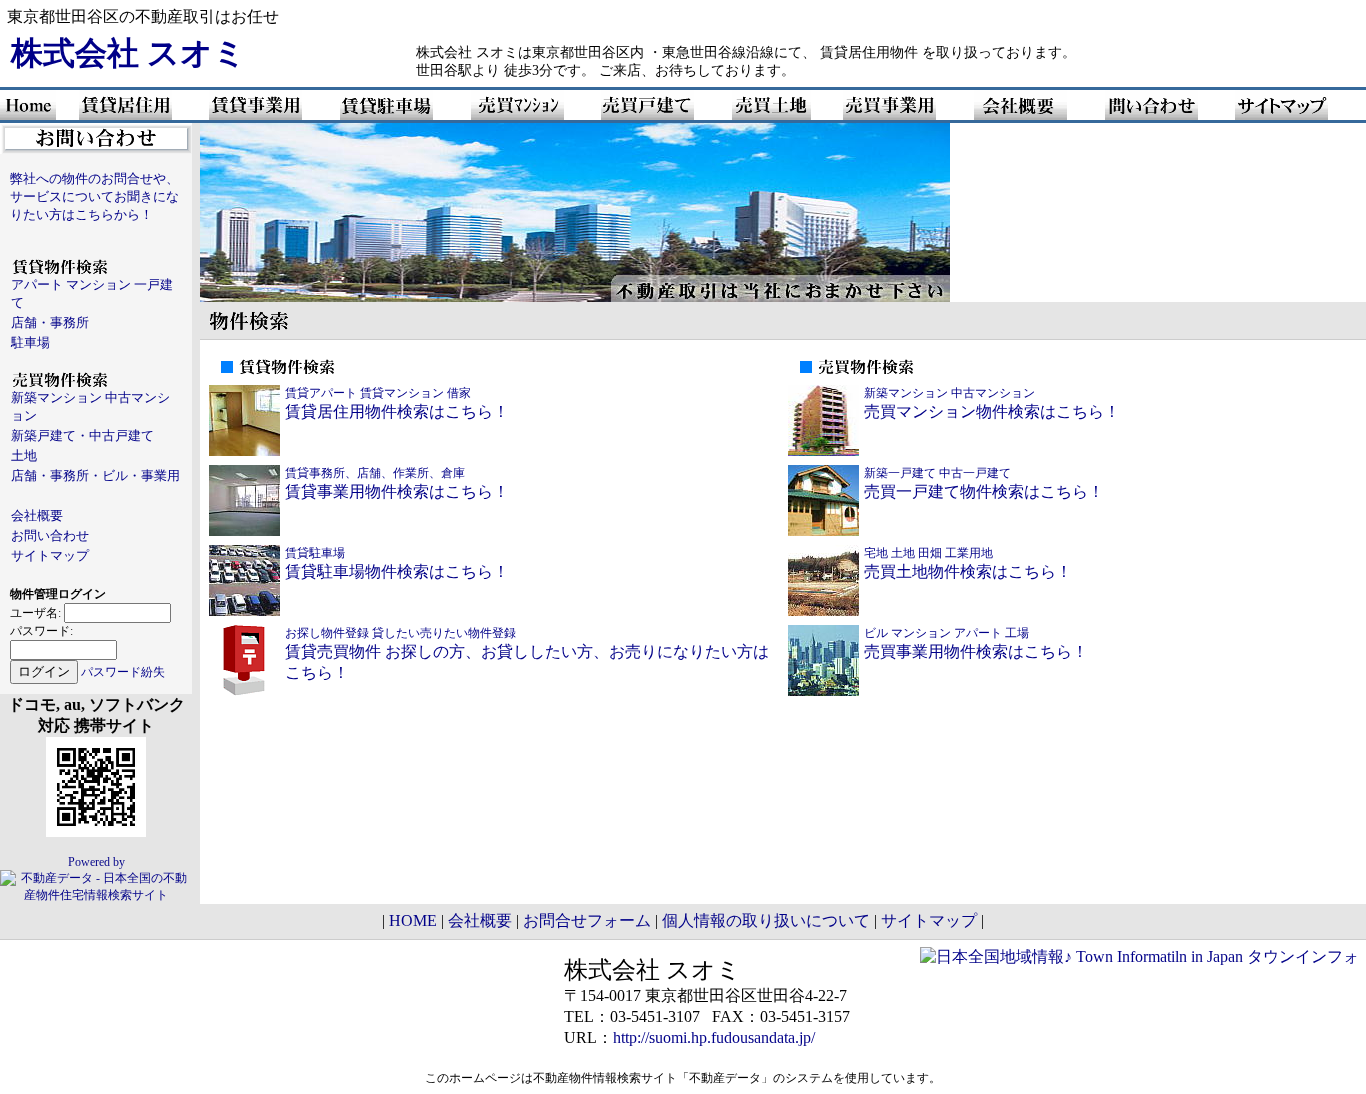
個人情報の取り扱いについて (766, 920)
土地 (24, 455)
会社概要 (37, 515)
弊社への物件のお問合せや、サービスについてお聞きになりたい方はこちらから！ (94, 196)
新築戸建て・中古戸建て (82, 435)
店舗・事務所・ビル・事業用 (95, 475)
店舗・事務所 (50, 322)
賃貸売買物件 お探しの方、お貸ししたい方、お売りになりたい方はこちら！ (527, 653)
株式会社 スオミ (128, 53)
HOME (413, 920)
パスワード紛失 (123, 672)
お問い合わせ (50, 535)
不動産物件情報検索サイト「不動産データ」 (653, 1078)
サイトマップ (50, 555)
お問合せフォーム (587, 920)
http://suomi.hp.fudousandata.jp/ (714, 1037)
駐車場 (30, 342)
